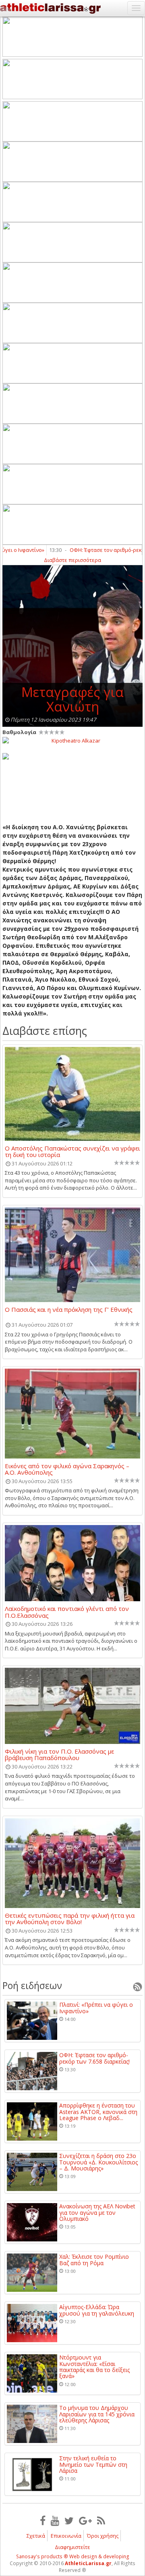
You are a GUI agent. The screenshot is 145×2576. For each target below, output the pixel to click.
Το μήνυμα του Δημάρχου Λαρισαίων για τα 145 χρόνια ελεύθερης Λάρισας (97, 2414)
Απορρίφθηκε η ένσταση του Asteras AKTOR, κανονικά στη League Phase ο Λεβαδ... (98, 2112)
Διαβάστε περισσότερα (72, 560)
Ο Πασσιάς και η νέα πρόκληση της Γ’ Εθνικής (69, 1310)
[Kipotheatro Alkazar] (72, 740)
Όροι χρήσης (103, 2536)
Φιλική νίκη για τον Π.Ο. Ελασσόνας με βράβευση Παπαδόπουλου (59, 1754)
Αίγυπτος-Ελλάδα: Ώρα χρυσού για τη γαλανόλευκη (97, 2310)
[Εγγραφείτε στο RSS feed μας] (101, 2520)
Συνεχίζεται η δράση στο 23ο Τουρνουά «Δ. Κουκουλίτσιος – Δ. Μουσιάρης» (98, 2162)
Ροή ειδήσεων (32, 1985)
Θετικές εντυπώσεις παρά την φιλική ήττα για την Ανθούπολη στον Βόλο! (70, 1918)
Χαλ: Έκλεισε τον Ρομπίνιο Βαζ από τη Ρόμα (94, 2260)
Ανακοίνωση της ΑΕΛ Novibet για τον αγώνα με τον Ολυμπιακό (97, 2212)
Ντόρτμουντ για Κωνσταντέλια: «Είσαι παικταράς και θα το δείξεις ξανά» (94, 2367)
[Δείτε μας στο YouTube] (55, 2520)
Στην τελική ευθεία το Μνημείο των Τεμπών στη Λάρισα (93, 2464)
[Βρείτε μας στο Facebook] (43, 2520)
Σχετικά (36, 2536)
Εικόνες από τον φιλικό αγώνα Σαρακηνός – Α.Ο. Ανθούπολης (67, 1469)
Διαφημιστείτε (72, 2547)
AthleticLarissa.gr (88, 2563)
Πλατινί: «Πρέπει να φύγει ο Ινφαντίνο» (96, 2008)
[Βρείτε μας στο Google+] (85, 2520)
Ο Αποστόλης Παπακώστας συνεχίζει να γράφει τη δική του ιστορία (72, 1151)
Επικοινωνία (66, 2536)
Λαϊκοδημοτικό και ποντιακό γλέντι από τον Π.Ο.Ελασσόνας (67, 1612)
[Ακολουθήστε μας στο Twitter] (69, 2520)
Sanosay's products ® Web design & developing (73, 2556)
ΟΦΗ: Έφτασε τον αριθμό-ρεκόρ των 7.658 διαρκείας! (94, 2058)
